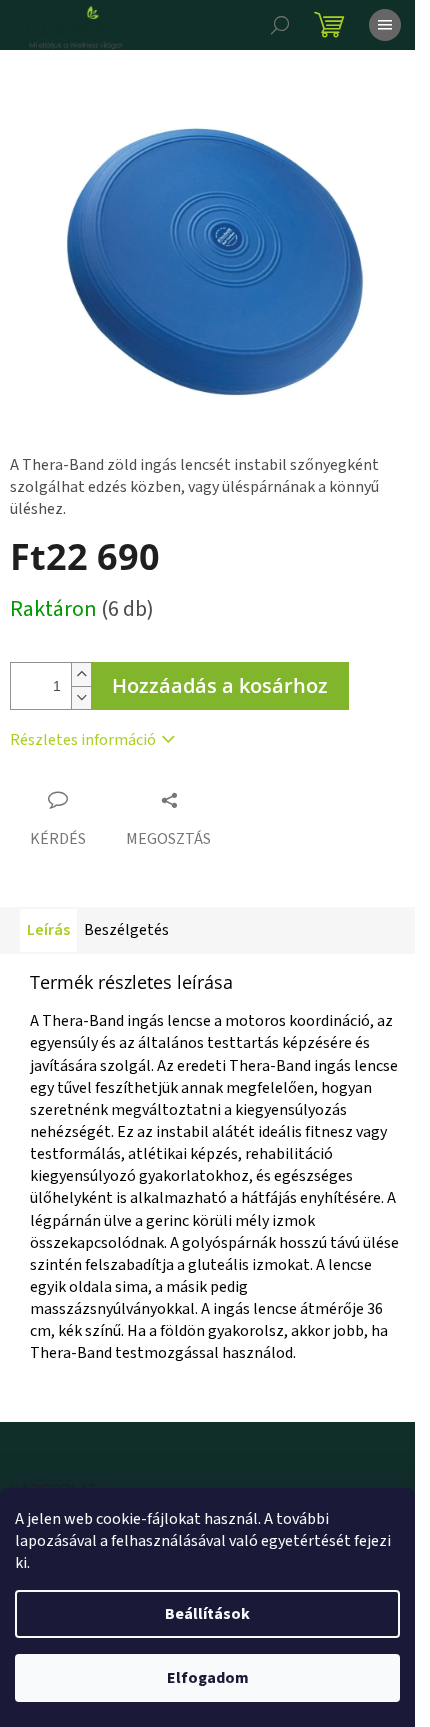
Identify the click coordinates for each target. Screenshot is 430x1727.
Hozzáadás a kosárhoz (220, 685)
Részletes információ (83, 740)
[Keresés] (280, 25)
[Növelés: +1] (81, 674)
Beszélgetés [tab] (126, 930)
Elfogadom (208, 1678)
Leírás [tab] (48, 930)
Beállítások (207, 1614)
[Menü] (385, 25)
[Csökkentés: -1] (81, 697)
